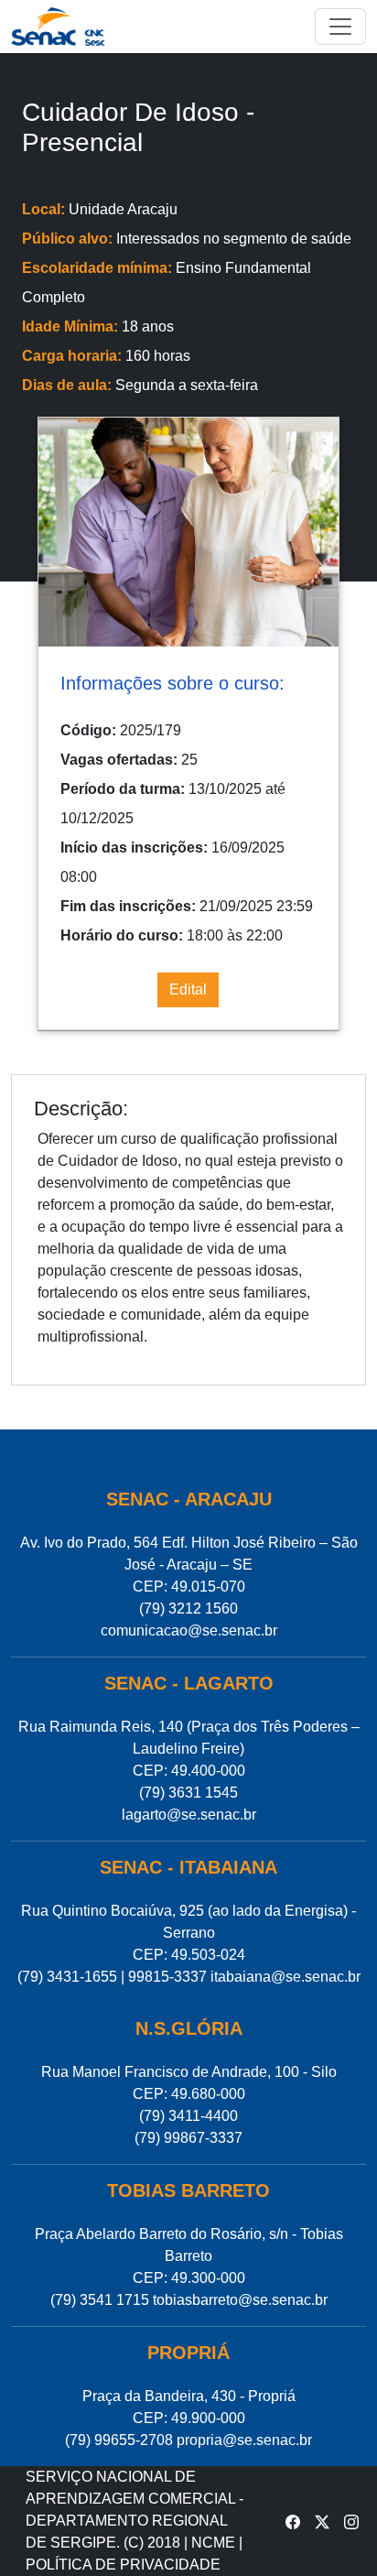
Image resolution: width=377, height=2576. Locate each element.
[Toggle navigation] (340, 27)
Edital (188, 989)
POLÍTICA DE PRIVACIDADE (123, 2565)
